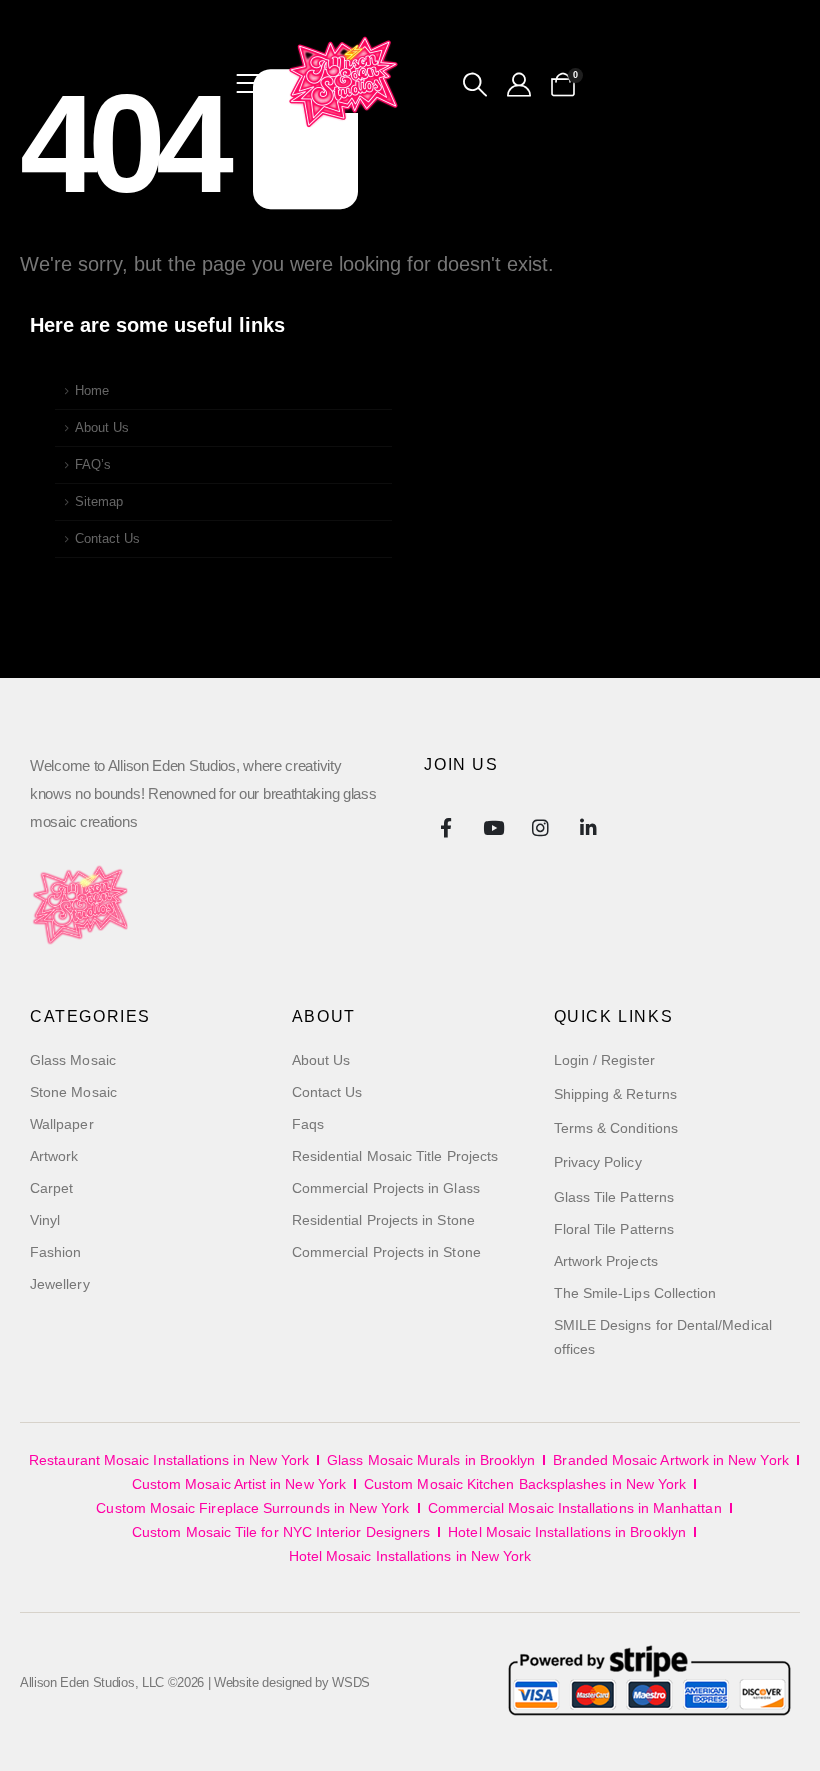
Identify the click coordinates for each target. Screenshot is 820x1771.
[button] (475, 85)
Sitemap (99, 502)
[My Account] (519, 85)
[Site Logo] (345, 84)
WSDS (351, 1682)
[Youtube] (493, 826)
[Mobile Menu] (254, 84)
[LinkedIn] (588, 826)
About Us (102, 428)
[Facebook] (445, 826)
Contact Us (107, 539)
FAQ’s (93, 465)
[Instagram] (540, 826)
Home (92, 391)
